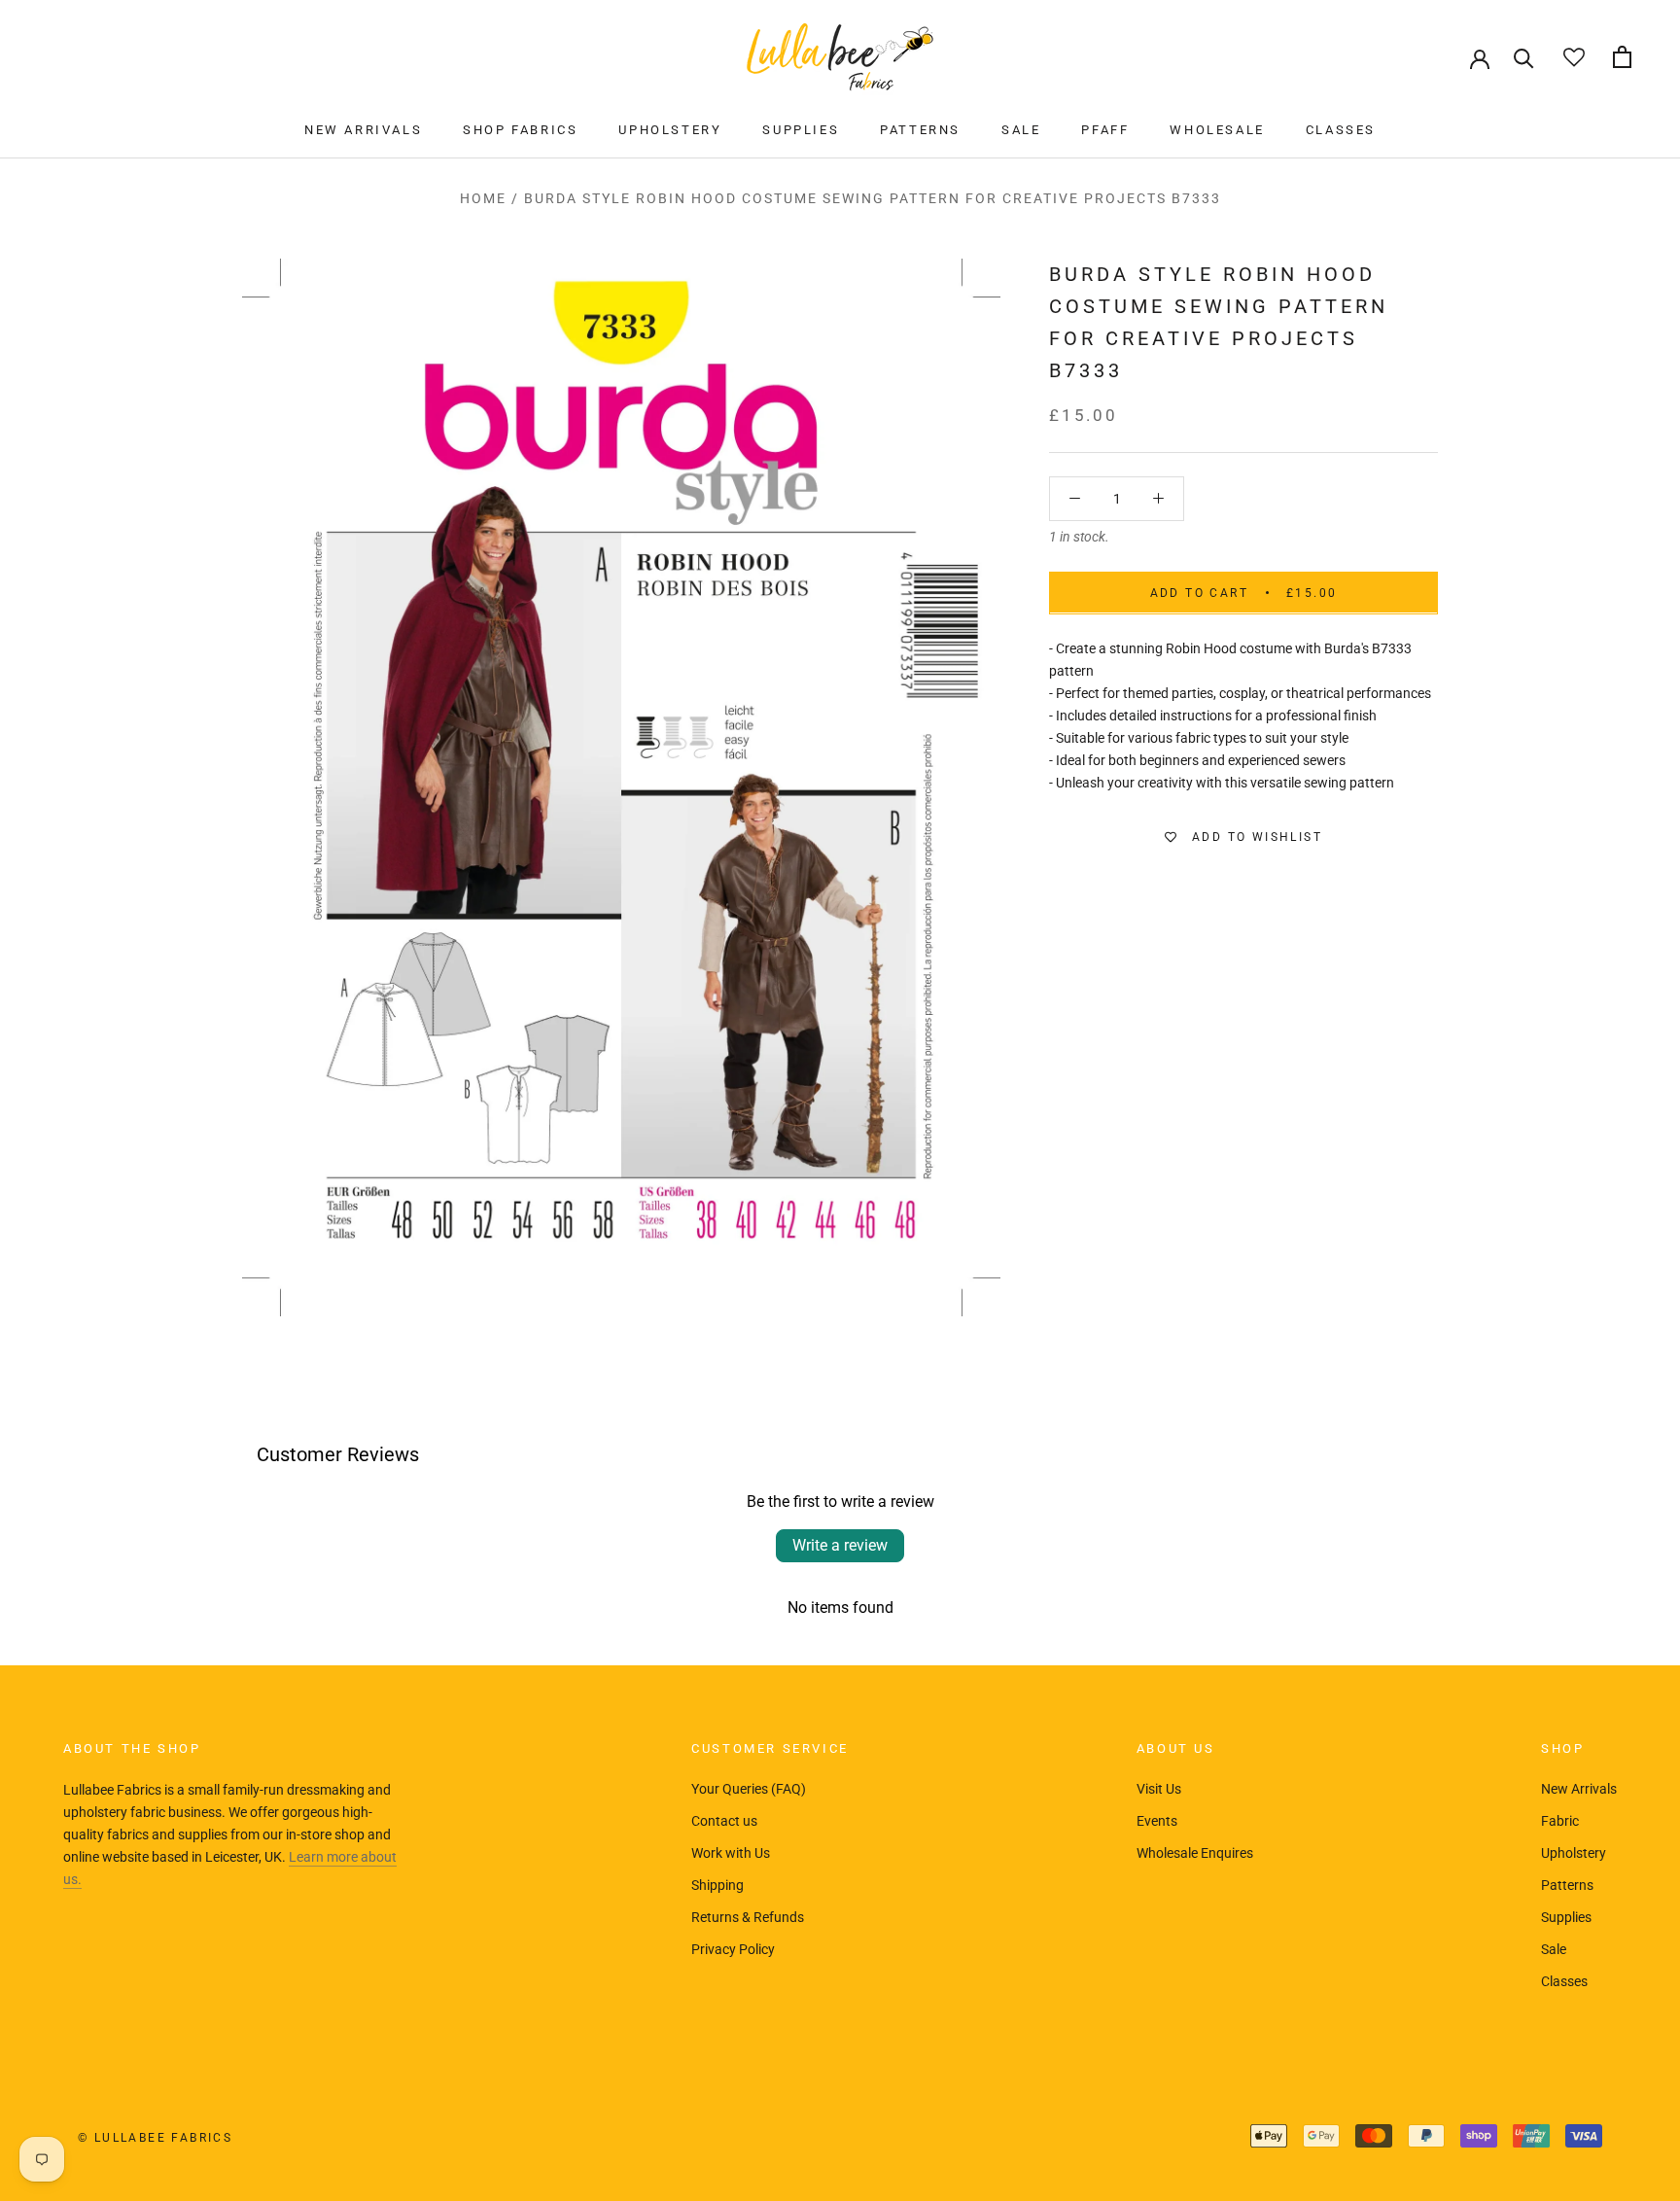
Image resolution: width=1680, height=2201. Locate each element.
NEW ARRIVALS (363, 130)
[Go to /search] (1524, 57)
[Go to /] (840, 57)
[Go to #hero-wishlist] (1574, 57)
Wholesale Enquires (1195, 1853)
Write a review (840, 1545)
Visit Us (1159, 1789)
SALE (1021, 130)
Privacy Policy (733, 1949)
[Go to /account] (1480, 57)
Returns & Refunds (748, 1917)
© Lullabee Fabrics (155, 2138)
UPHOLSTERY (670, 130)
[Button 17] (1075, 498)
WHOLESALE (1217, 130)
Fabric (1560, 1821)
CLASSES (1341, 130)
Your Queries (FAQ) (749, 1789)
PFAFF (1105, 130)
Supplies (1566, 1917)
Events (1157, 1821)
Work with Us (731, 1853)
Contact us (724, 1821)
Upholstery (1574, 1853)
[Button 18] (1158, 498)
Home (483, 198)
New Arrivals (1579, 1789)
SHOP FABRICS (520, 130)
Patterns (1567, 1885)
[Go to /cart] (1622, 57)
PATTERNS (920, 130)
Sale (1554, 1949)
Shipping (717, 1885)
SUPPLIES (801, 130)
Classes (1564, 1981)
